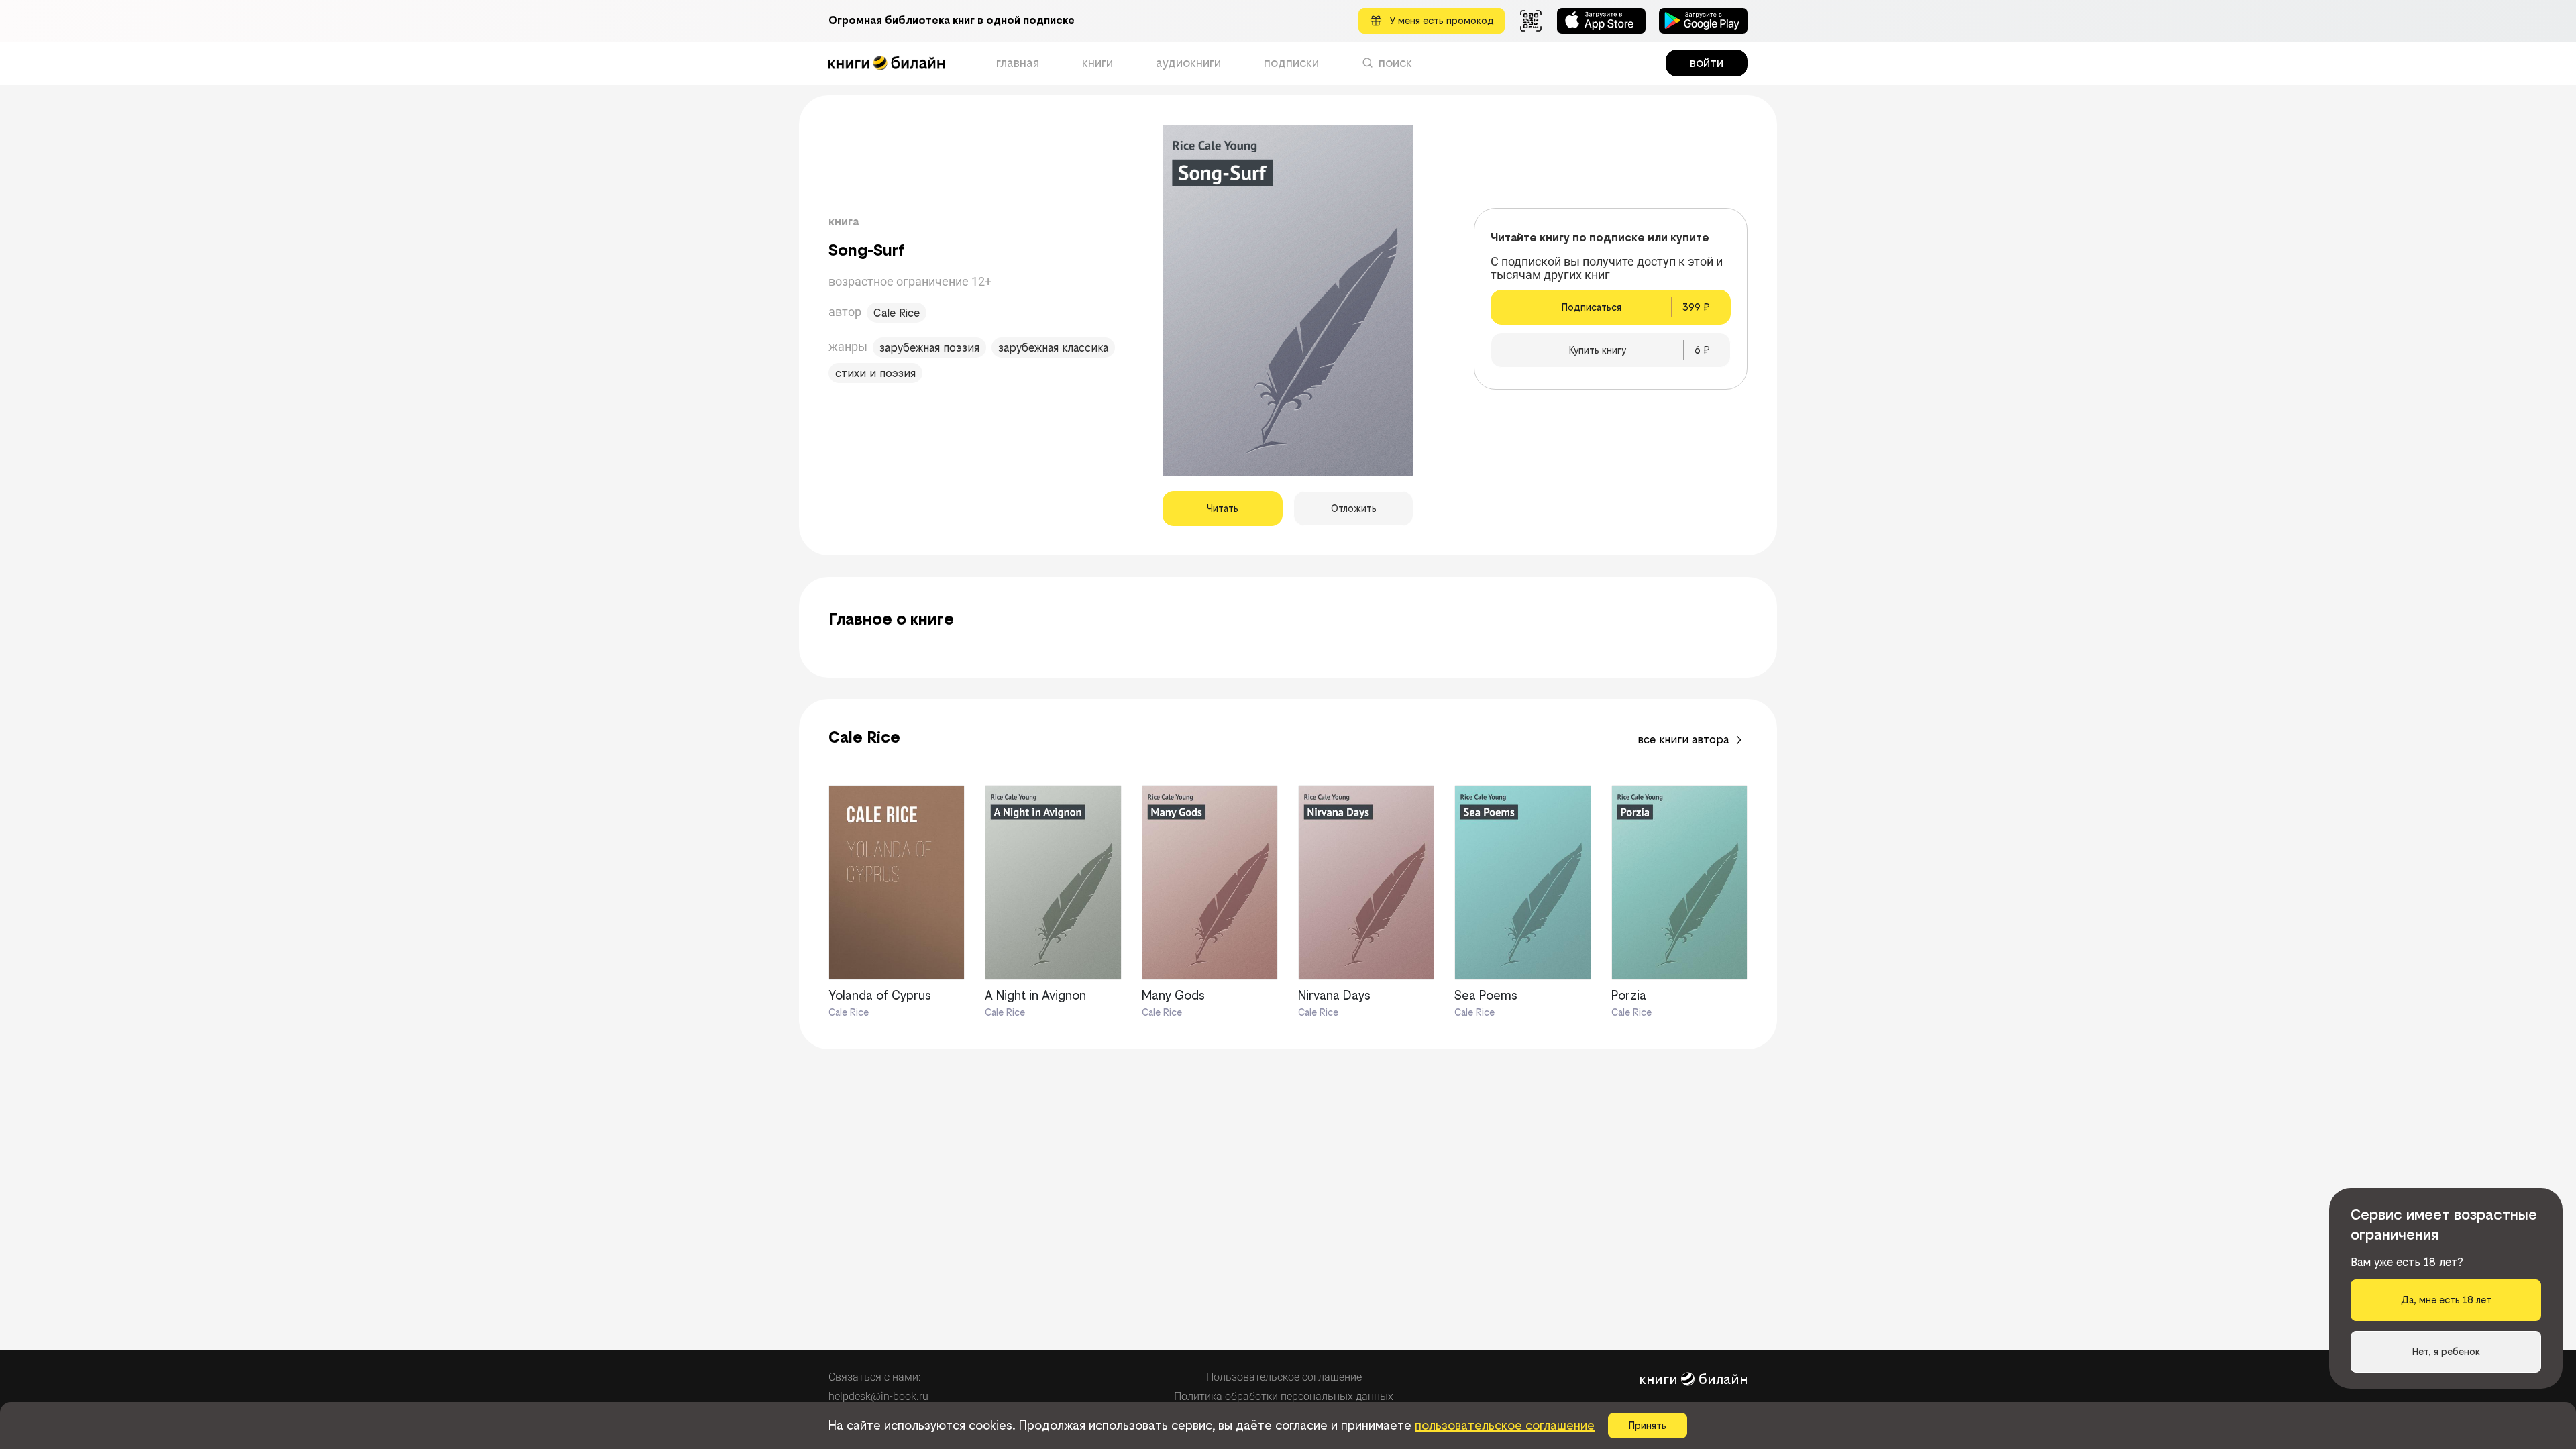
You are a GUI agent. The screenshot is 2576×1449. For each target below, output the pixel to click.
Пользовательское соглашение (1284, 1377)
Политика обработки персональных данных (1284, 1396)
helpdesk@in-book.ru (878, 1396)
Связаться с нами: (874, 1377)
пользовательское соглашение (1505, 1425)
